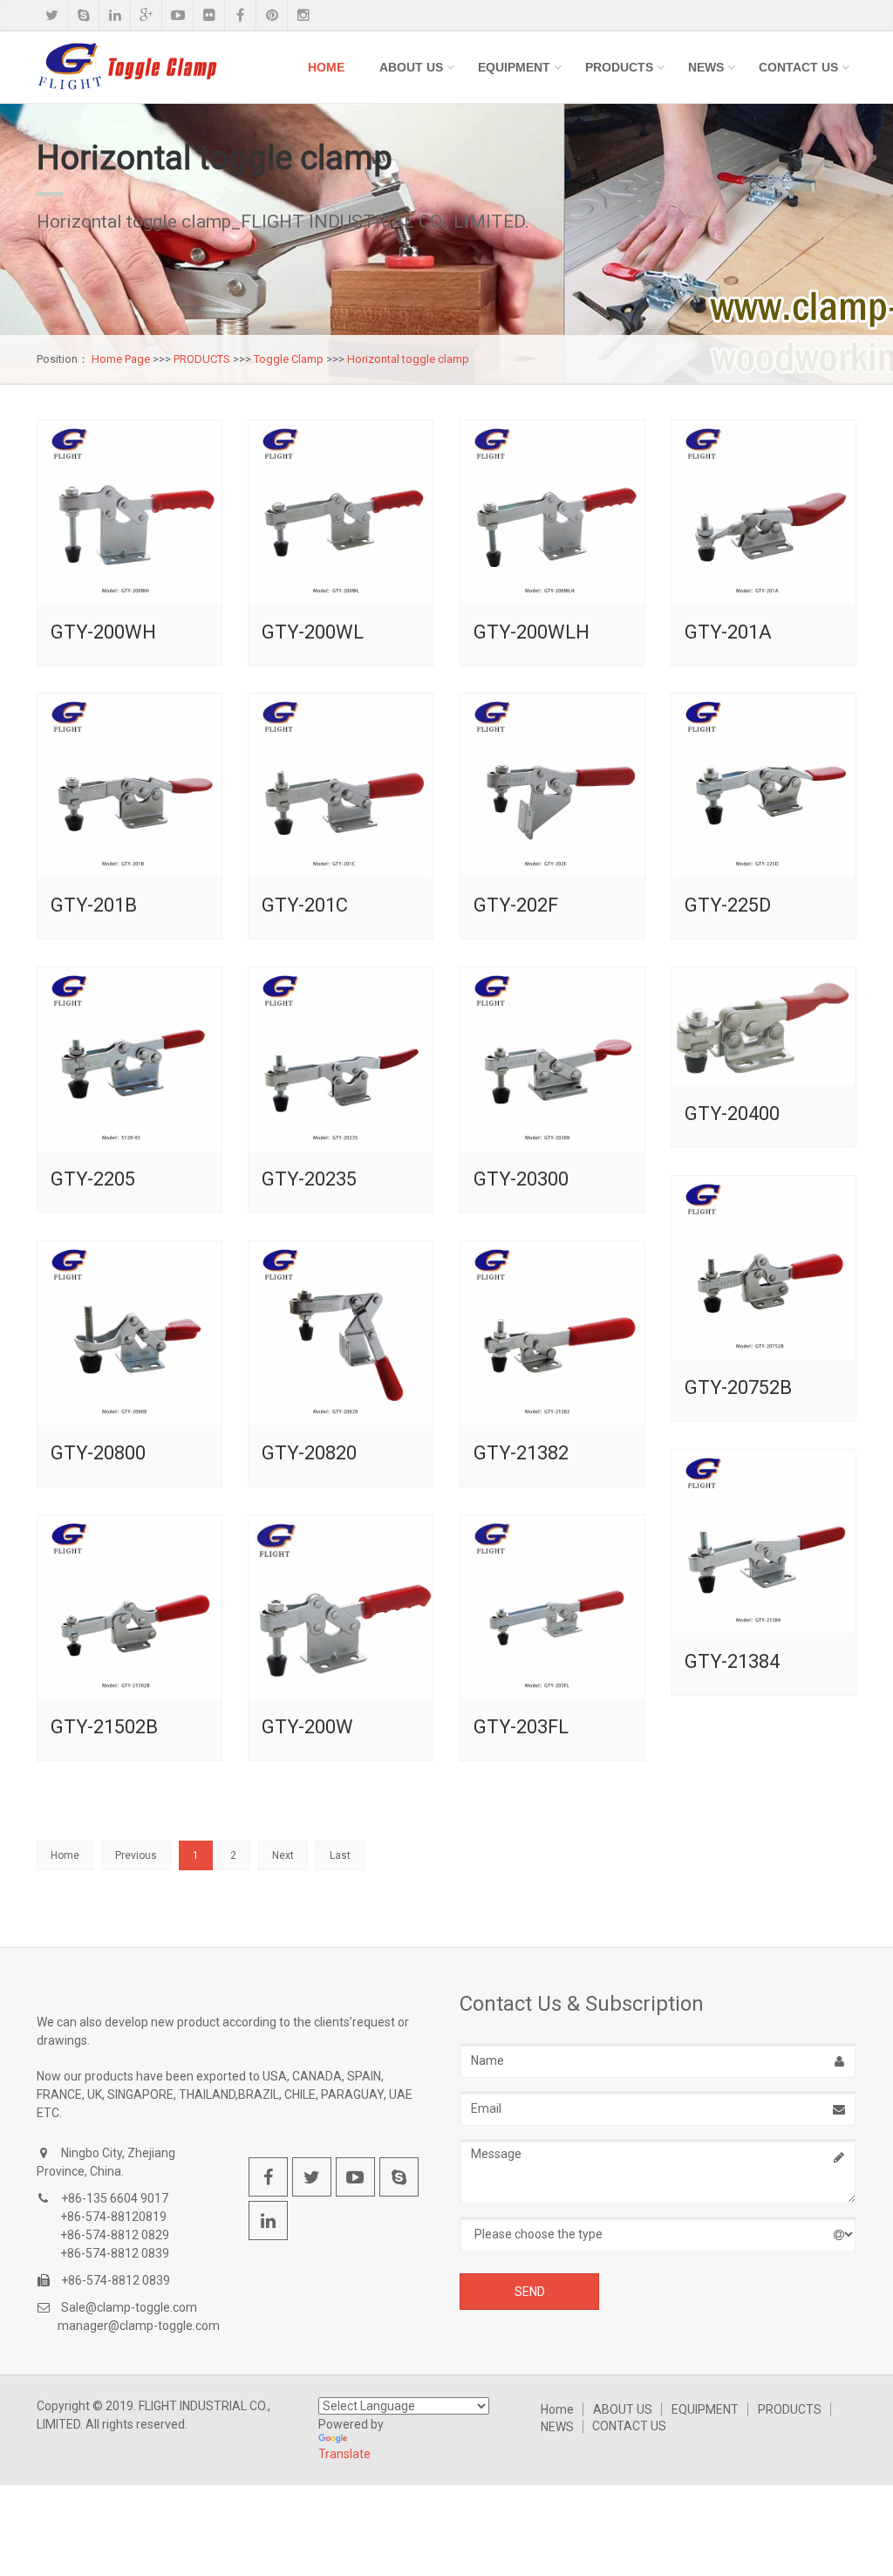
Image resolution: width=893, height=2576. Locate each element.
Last (340, 1855)
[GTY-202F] (552, 786)
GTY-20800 (98, 1453)
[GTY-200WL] (341, 512)
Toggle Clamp (289, 359)
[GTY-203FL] (552, 1607)
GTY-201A (728, 632)
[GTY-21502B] (130, 1607)
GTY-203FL (521, 1727)
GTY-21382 (521, 1453)
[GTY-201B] (130, 786)
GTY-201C (305, 905)
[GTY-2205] (130, 1059)
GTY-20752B (738, 1387)
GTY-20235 (309, 1179)
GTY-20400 (732, 1114)
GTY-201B (94, 905)
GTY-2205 (93, 1179)
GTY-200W (307, 1727)
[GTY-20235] (341, 1059)
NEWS (706, 67)
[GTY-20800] (130, 1333)
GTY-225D (728, 905)
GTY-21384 (732, 1661)
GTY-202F (516, 905)
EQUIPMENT (514, 67)
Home (326, 67)
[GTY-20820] (341, 1333)
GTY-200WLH (532, 632)
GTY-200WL (313, 632)
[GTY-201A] (763, 512)
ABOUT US (411, 67)
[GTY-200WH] (130, 512)
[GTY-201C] (341, 786)
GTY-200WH (103, 632)
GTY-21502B (104, 1727)
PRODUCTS (619, 67)
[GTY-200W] (341, 1607)
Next (283, 1855)
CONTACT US (798, 67)
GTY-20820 (309, 1453)
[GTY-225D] (763, 786)
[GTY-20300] (552, 1059)
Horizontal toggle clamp (408, 359)
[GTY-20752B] (763, 1268)
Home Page (121, 359)
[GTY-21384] (763, 1542)
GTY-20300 (521, 1179)
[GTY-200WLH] (552, 512)
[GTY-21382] (552, 1333)
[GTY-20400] (763, 1026)
